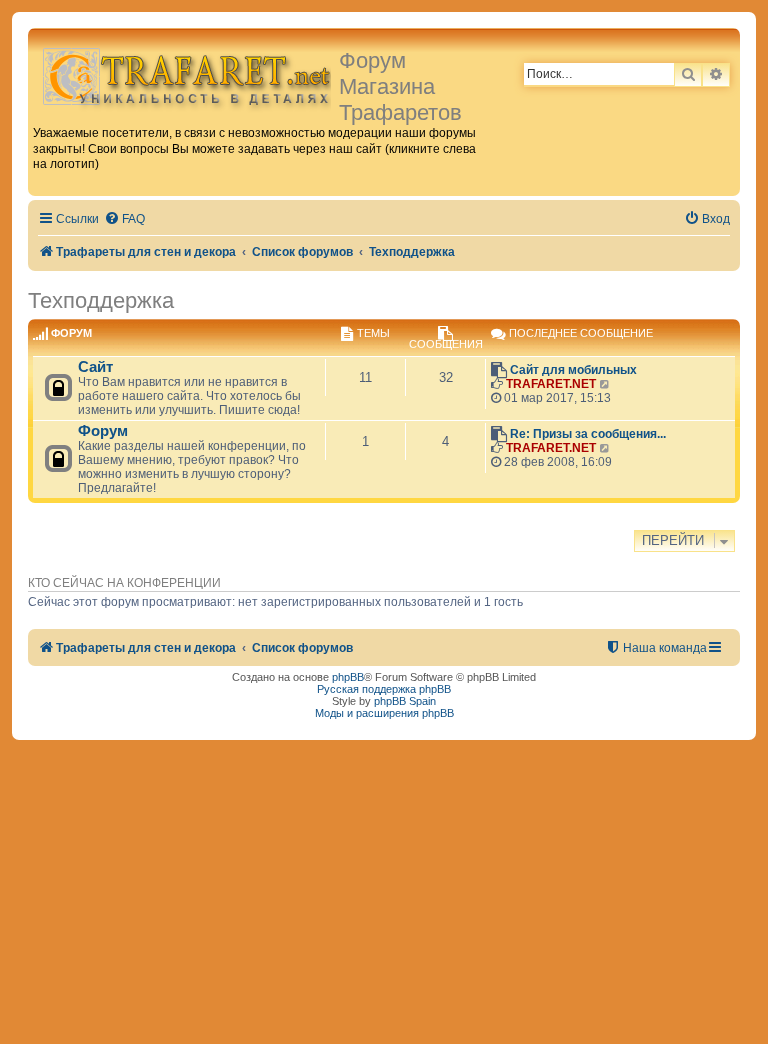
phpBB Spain (405, 701)
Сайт (95, 367)
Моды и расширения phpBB (384, 713)
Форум (103, 431)
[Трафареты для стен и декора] (186, 75)
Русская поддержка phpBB (384, 689)
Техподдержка (101, 300)
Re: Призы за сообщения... (588, 434)
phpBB (348, 677)
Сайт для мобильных (573, 370)
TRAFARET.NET (551, 384)
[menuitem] (124, 219)
